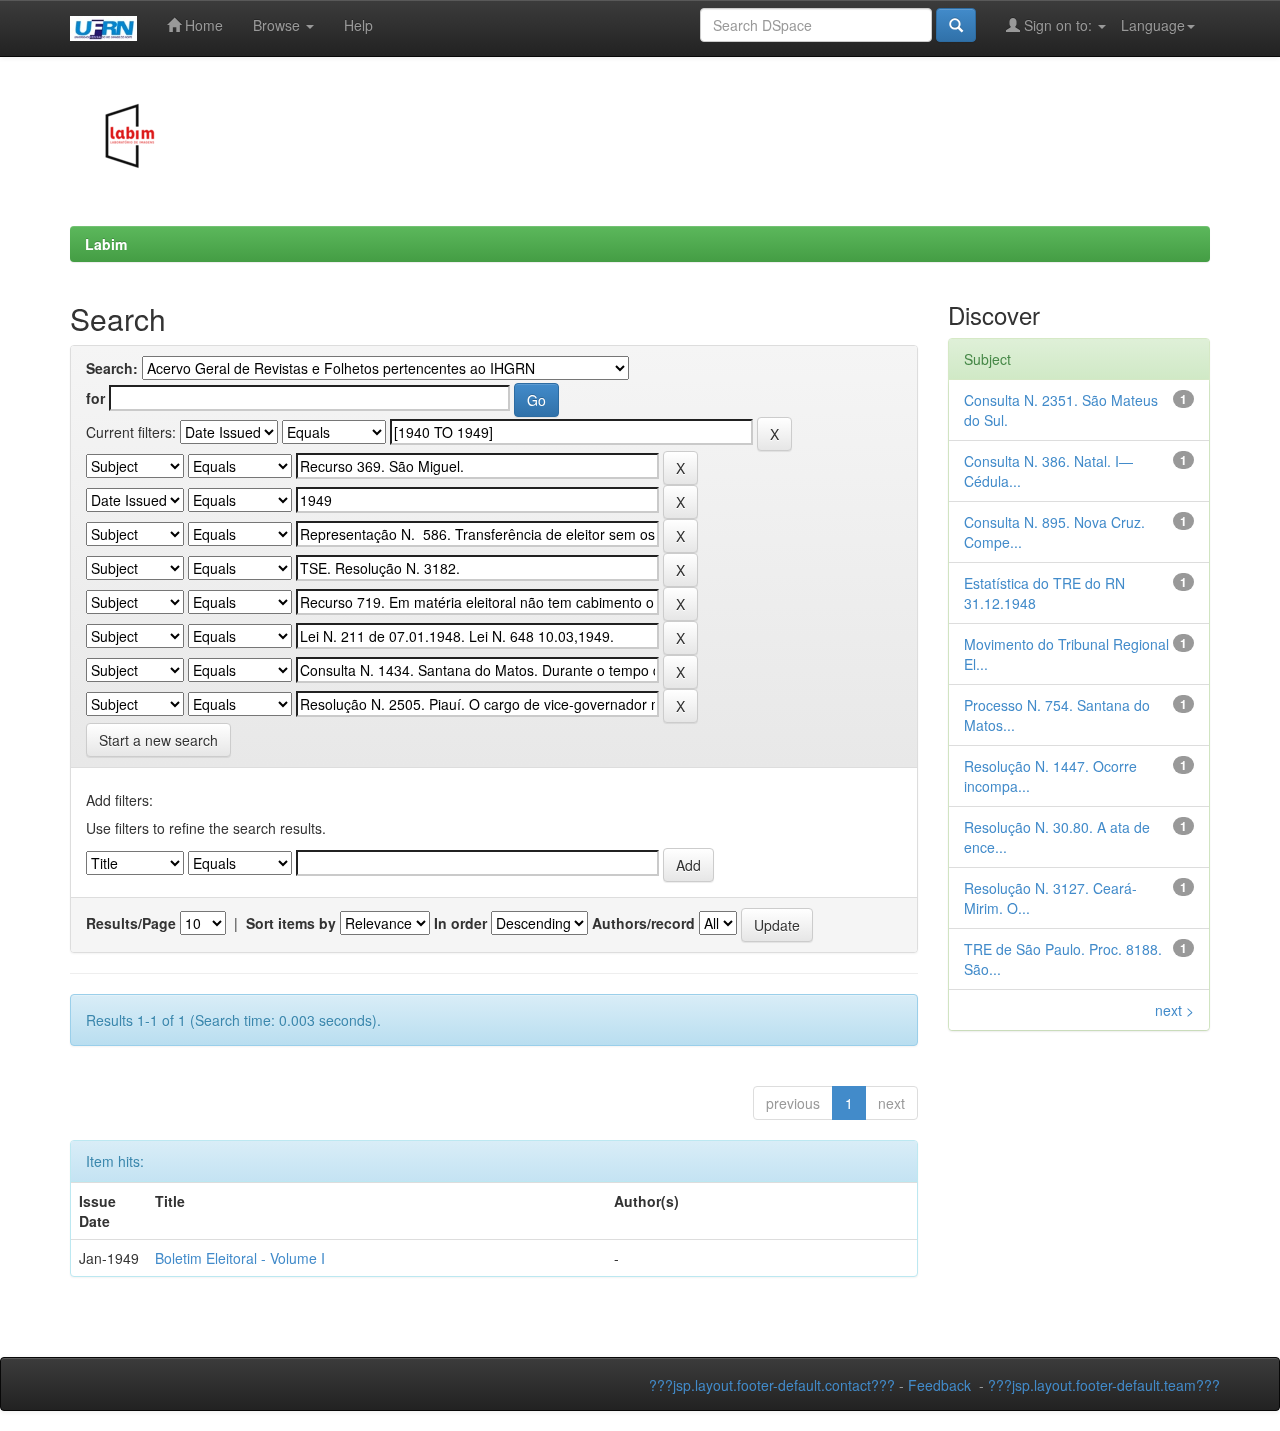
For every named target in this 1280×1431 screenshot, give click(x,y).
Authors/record (643, 923)
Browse (278, 25)
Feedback (939, 1385)
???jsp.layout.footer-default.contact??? (772, 1385)
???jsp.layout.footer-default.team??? (1104, 1385)
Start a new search (158, 740)
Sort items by (291, 923)
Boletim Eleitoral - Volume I (240, 1258)
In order (460, 923)
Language (1153, 25)
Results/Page (131, 923)
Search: (112, 368)
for (95, 398)
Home (202, 25)
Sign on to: (1058, 25)
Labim (106, 244)
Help (358, 25)
